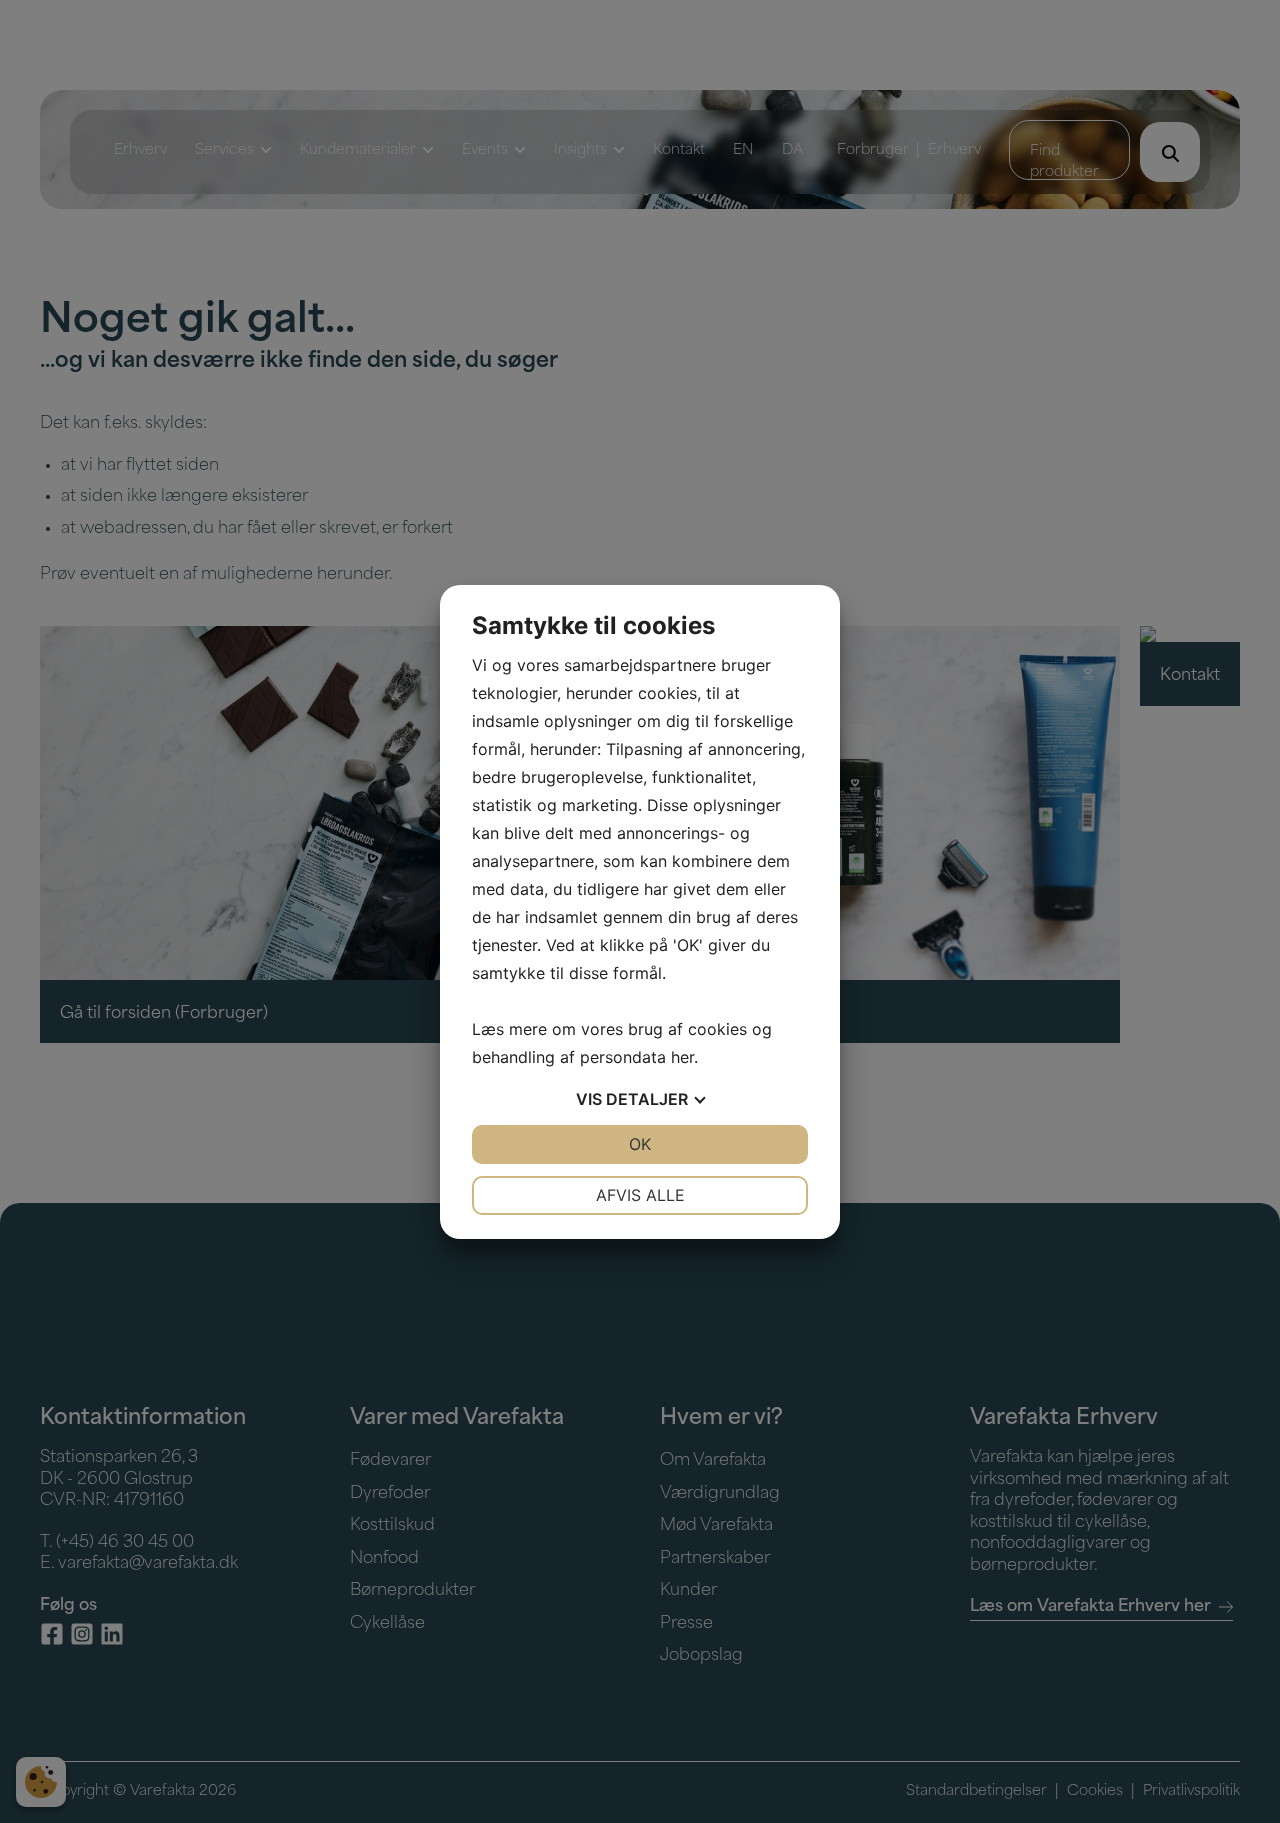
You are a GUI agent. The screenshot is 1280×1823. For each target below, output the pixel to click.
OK (640, 1144)
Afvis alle (640, 1195)
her (682, 1057)
